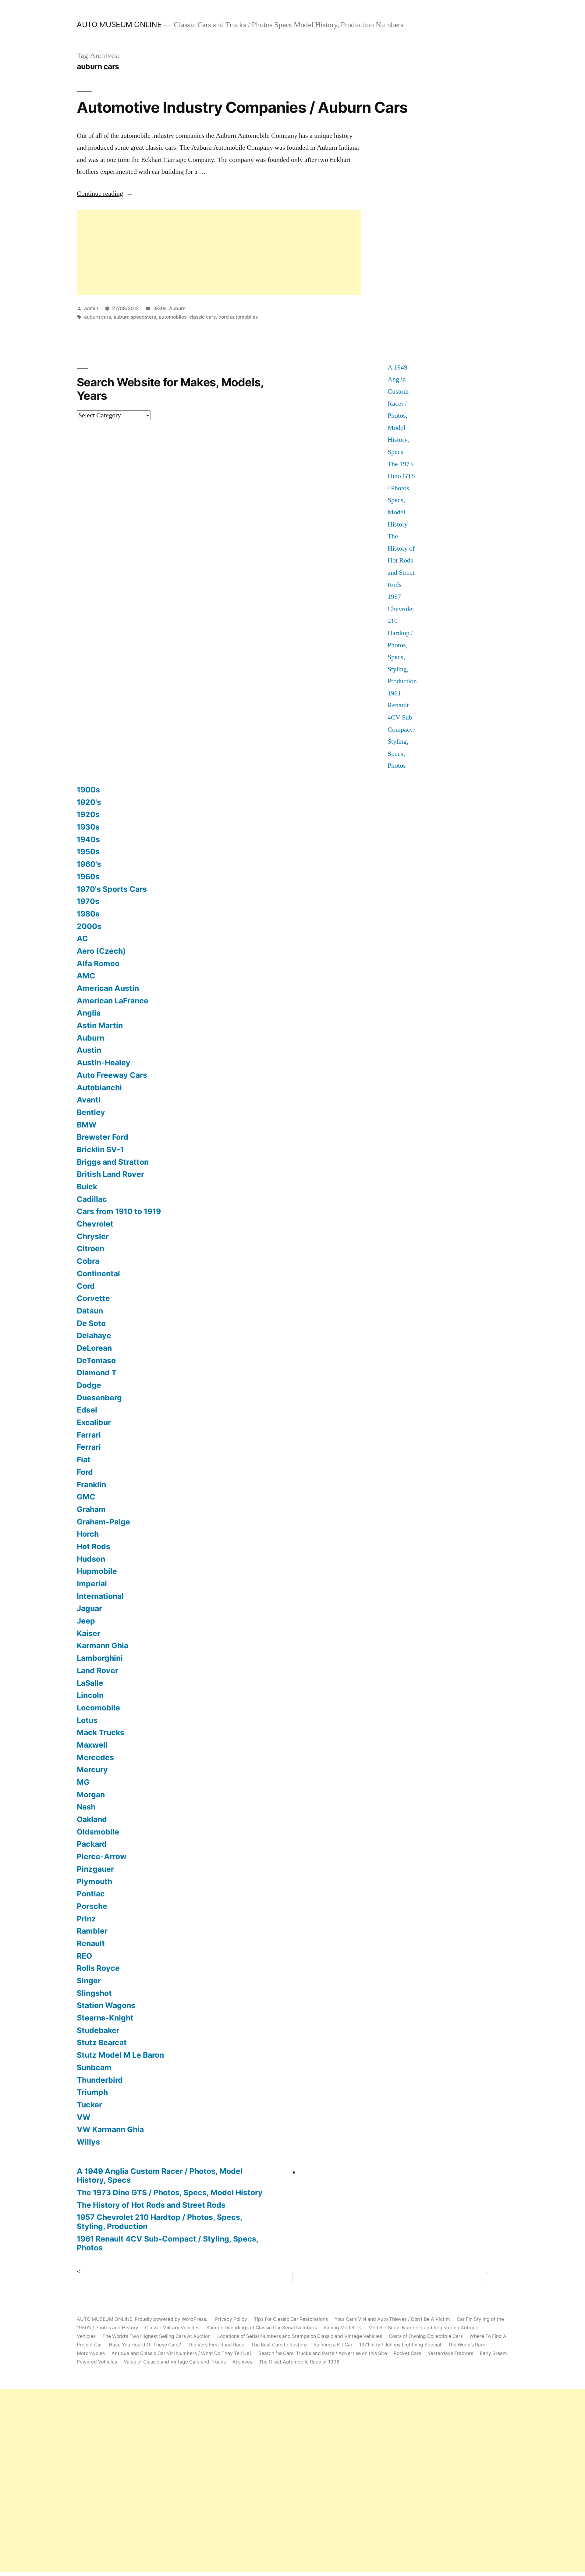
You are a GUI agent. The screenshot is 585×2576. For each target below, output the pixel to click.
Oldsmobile (98, 1832)
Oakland (92, 1819)
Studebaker (98, 2030)
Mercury (92, 1770)
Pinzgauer (95, 1869)
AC (82, 938)
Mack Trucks (101, 1732)
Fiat (84, 1459)
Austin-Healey (104, 1063)
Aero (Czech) (101, 951)
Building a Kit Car (333, 2345)
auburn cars (97, 317)
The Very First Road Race (216, 2345)
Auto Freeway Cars (112, 1075)
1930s (160, 308)
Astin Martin (100, 1025)
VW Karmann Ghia (110, 2129)
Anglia (89, 1013)
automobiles (173, 317)
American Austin (108, 988)
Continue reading (105, 194)
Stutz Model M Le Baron (120, 2055)
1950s (88, 852)
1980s (88, 914)
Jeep (86, 1621)
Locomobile (98, 1708)
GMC (86, 1497)
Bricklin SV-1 (100, 1149)
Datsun (90, 1311)
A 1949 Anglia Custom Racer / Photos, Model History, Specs (160, 2176)
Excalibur (94, 1422)
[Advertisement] (219, 252)
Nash (86, 1807)
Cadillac (92, 1199)
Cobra (88, 1261)
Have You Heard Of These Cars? (145, 2345)
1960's (89, 864)
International (100, 1596)
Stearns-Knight (105, 2018)
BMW (87, 1125)
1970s (88, 901)
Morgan (91, 1795)
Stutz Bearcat (102, 2042)
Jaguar (89, 1608)
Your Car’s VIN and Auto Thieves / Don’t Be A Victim (392, 2319)
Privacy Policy (231, 2319)
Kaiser (89, 1633)
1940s (88, 839)
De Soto (91, 1323)
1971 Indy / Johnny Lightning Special (400, 2345)
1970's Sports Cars (112, 889)
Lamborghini (100, 1658)
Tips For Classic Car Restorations (291, 2319)
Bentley (91, 1112)
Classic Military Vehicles (172, 2328)
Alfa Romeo (98, 963)
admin (91, 308)
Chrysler (93, 1236)
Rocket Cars (407, 2353)
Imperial (92, 1584)
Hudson (91, 1559)
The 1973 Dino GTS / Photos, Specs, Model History (170, 2192)
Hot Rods (94, 1546)
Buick (87, 1187)
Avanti (89, 1100)
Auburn (177, 308)
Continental (98, 1274)
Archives (242, 2362)
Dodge (89, 1385)
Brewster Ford (103, 1137)
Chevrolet (95, 1224)
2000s (89, 926)
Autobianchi (99, 1088)
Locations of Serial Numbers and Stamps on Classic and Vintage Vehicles (300, 2336)
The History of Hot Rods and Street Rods (401, 560)
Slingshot (94, 1993)
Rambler (92, 1931)
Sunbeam (94, 2067)
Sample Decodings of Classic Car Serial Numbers (262, 2328)
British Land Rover (110, 1174)
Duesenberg (99, 1398)
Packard (92, 1844)
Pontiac (91, 1894)
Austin (89, 1050)
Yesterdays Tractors (450, 2353)
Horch (88, 1534)
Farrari (89, 1435)
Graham (91, 1509)
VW (84, 2117)
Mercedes (95, 1757)
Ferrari (89, 1447)
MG (83, 1782)
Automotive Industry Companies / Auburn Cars (242, 107)
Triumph (92, 2092)
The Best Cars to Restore (279, 2345)
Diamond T (97, 1373)
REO (84, 1956)
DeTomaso (96, 1360)
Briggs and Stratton (113, 1162)
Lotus (87, 1720)
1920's (89, 802)
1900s (88, 790)
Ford (85, 1472)
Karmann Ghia (103, 1645)
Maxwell (92, 1745)
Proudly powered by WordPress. (172, 2319)
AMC (86, 976)
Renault (91, 1943)
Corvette (93, 1298)
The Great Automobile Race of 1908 (299, 2362)
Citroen (90, 1249)
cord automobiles (238, 317)
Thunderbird (100, 2080)
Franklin (91, 1485)
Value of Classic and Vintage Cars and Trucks (175, 2362)
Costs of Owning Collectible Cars (426, 2336)
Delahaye (94, 1335)
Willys (88, 2142)
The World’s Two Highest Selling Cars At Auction (156, 2336)
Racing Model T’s (343, 2328)
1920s (88, 814)
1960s (88, 877)
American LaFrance (113, 1001)
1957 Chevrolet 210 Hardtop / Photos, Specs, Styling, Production (160, 2222)
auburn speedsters (135, 317)
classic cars (202, 317)
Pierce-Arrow (102, 1856)
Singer (89, 1981)
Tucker (89, 2105)
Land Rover (97, 1670)
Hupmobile (97, 1571)
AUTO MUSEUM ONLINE (119, 24)
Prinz (86, 1919)
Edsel (87, 1410)
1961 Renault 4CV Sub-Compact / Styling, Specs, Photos (401, 730)
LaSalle (90, 1683)
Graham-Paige (103, 1522)
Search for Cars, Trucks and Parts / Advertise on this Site (323, 2353)
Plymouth (94, 1881)
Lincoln (90, 1695)
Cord (86, 1286)
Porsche (92, 1906)
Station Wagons (106, 2005)
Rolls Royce (98, 1968)
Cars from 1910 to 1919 (119, 1211)
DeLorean (94, 1348)
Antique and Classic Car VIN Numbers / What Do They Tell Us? (182, 2353)
